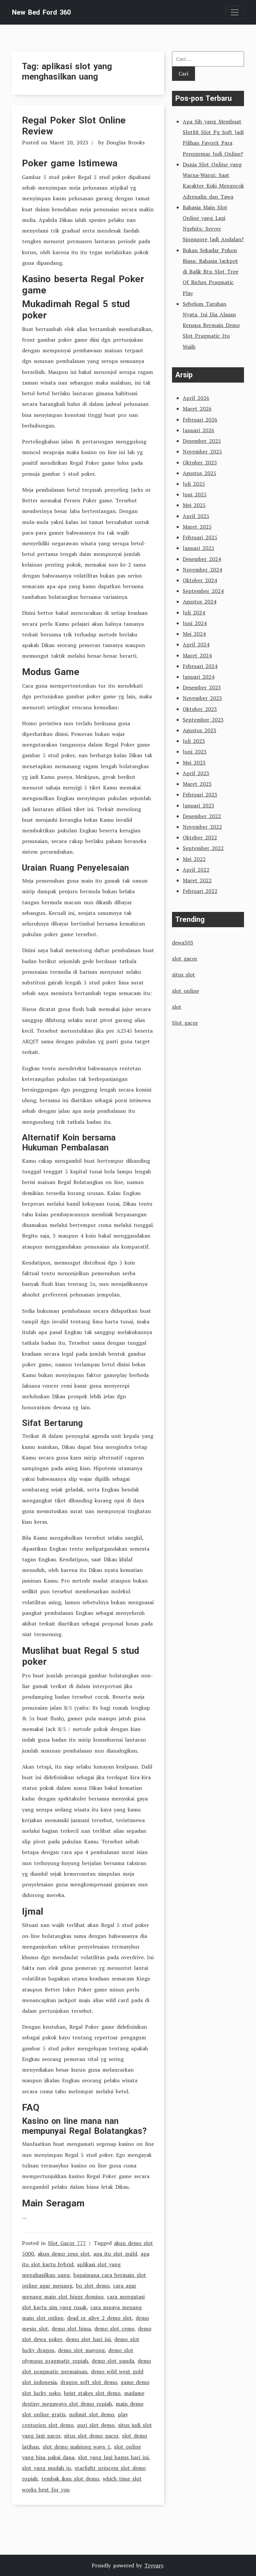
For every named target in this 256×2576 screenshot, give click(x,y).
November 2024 (202, 570)
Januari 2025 (198, 548)
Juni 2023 (195, 752)
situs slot (183, 974)
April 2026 (196, 398)
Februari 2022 (200, 891)
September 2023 (203, 720)
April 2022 (196, 870)
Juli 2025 (194, 484)
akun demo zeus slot (64, 2254)
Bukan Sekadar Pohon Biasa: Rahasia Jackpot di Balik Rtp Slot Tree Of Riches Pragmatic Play (210, 272)
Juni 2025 (195, 494)
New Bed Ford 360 (41, 12)
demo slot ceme (114, 2328)
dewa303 (183, 943)
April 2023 (196, 773)
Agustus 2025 (199, 473)
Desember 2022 (202, 816)
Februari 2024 (200, 666)
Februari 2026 (200, 420)
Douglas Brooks (125, 142)
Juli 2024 (194, 612)
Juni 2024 (195, 623)
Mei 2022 (194, 859)
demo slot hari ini (88, 2339)
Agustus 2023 (199, 730)
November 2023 (202, 698)
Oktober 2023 (200, 709)
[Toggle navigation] (235, 12)
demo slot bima (71, 2328)
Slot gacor (185, 1023)
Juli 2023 (194, 741)
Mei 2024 (194, 634)
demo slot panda (113, 2361)
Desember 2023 (202, 687)
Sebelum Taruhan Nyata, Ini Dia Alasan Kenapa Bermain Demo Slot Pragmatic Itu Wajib (211, 325)
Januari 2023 (198, 805)
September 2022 (203, 848)
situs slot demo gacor (91, 2436)
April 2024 (196, 644)
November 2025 (202, 451)
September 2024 (203, 591)
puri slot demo (96, 2425)
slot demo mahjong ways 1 (76, 2447)
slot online (185, 991)
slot (177, 1007)
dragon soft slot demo (89, 2382)
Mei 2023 (194, 763)
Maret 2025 (197, 527)
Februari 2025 (200, 537)
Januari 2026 (198, 430)
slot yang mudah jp (46, 2468)
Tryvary (154, 2565)
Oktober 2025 (200, 462)
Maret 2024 (197, 655)
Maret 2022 (197, 880)
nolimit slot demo (91, 2414)
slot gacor (185, 958)
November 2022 (202, 827)
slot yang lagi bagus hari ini (113, 2457)
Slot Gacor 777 (67, 2243)
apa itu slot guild (115, 2254)
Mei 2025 (194, 505)
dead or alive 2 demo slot (99, 2318)
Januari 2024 (198, 677)
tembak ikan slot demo (70, 2479)
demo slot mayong (81, 2350)
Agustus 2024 (199, 601)
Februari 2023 (200, 794)
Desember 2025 (202, 441)
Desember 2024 (202, 559)
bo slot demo (93, 2286)
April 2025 (196, 516)
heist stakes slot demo (92, 2393)
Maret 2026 (197, 409)
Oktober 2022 (200, 837)
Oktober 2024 (200, 580)
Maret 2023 (197, 784)
